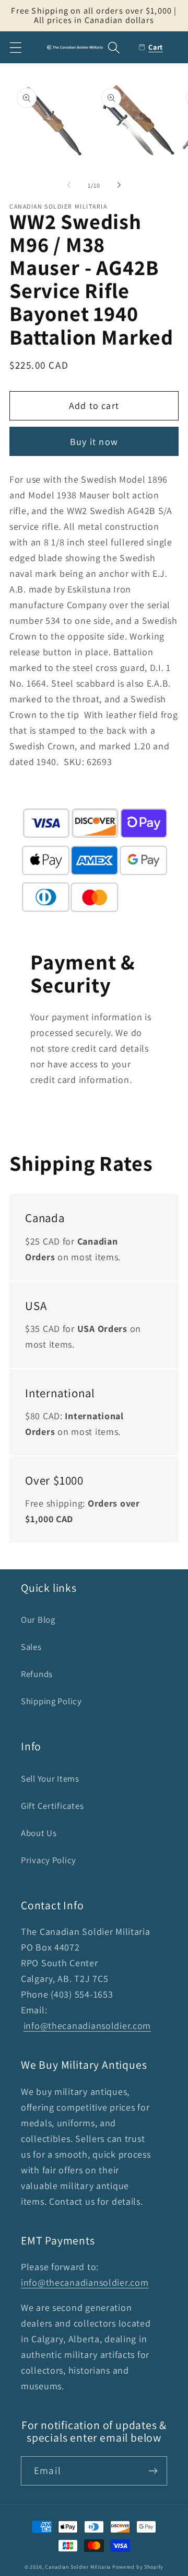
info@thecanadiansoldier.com (87, 2026)
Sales (31, 1647)
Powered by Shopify (138, 2567)
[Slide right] (119, 185)
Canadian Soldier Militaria (78, 2567)
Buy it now (94, 442)
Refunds (37, 1674)
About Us (39, 1833)
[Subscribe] (153, 2471)
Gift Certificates (52, 1806)
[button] (16, 47)
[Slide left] (69, 185)
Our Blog (38, 1620)
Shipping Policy (51, 1701)
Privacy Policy (49, 1860)
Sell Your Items (50, 1779)
